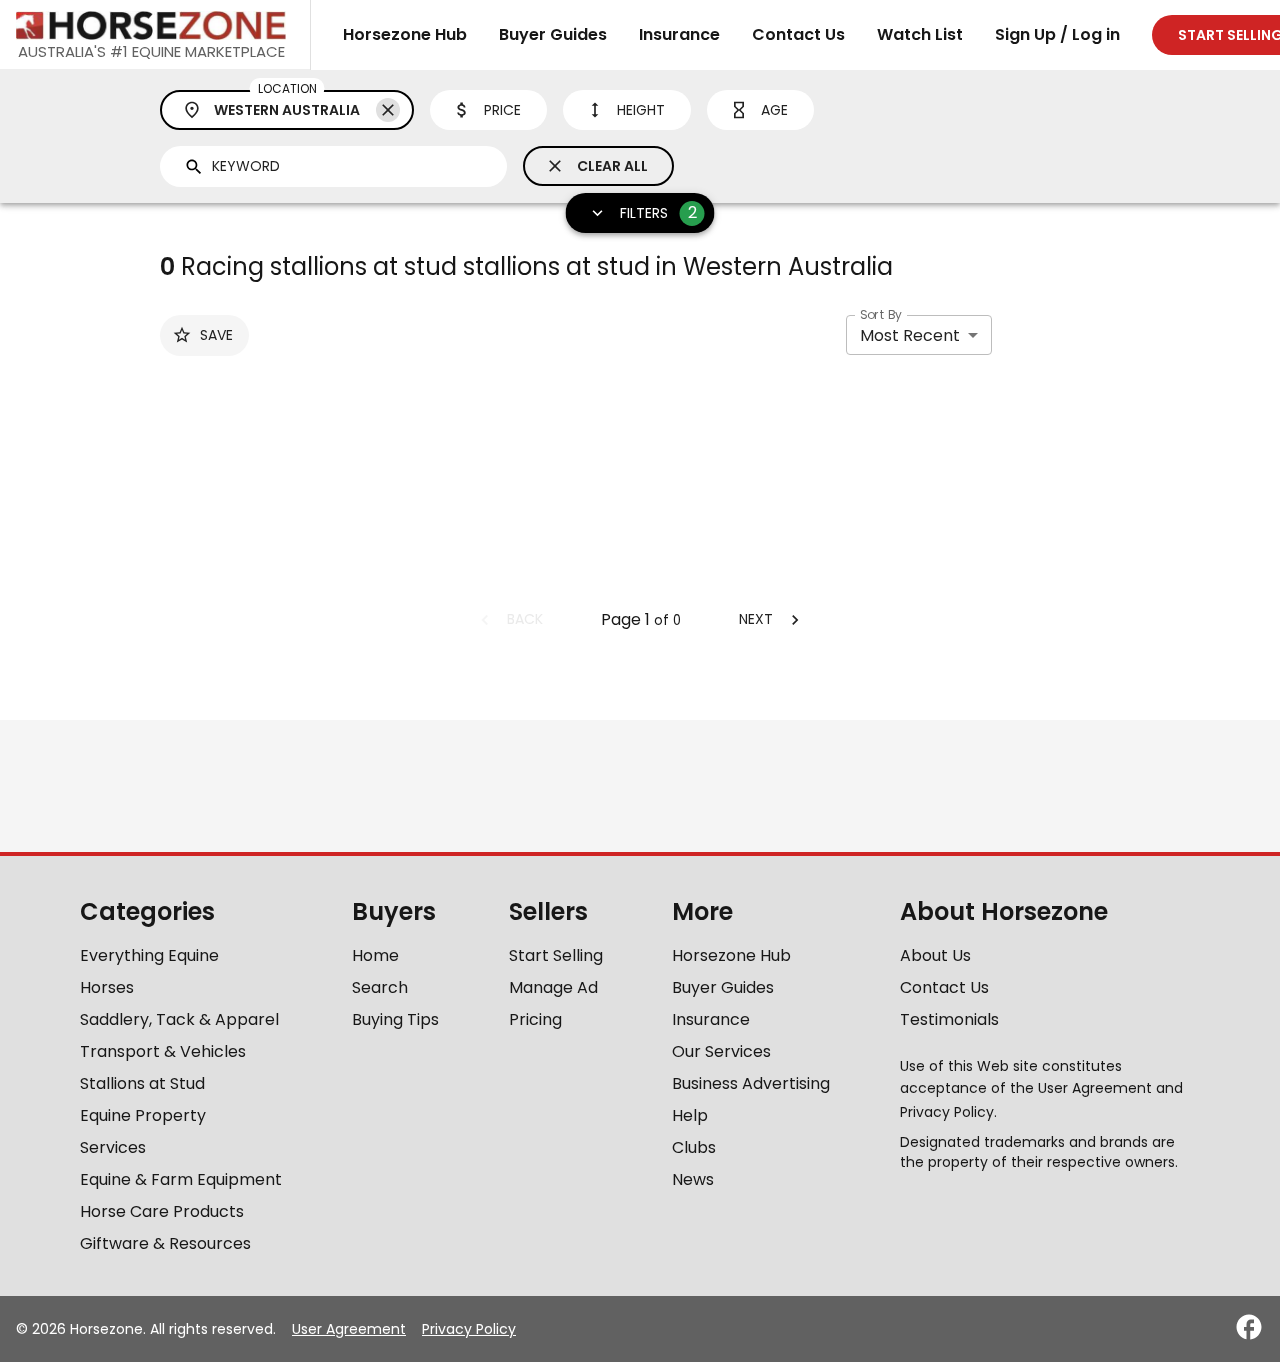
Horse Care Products (162, 1211)
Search (380, 987)
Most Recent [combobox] (910, 335)
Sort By (881, 314)
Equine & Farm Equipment (181, 1179)
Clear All (612, 166)
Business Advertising (751, 1083)
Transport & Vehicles (163, 1051)
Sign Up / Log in (1057, 34)
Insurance (679, 34)
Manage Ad (553, 987)
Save (216, 335)
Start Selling (556, 955)
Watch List (920, 34)
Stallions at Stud (142, 1083)
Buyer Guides (553, 34)
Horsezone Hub (405, 34)
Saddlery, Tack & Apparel (179, 1019)
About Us (935, 955)
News (693, 1179)
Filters (658, 212)
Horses (107, 987)
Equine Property (143, 1115)
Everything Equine (149, 955)
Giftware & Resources (165, 1243)
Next (756, 619)
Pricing (535, 1019)
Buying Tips (395, 1019)
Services (113, 1147)
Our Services (721, 1051)
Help (690, 1115)
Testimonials (949, 1019)
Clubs (694, 1147)
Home (375, 955)
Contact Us (798, 34)
